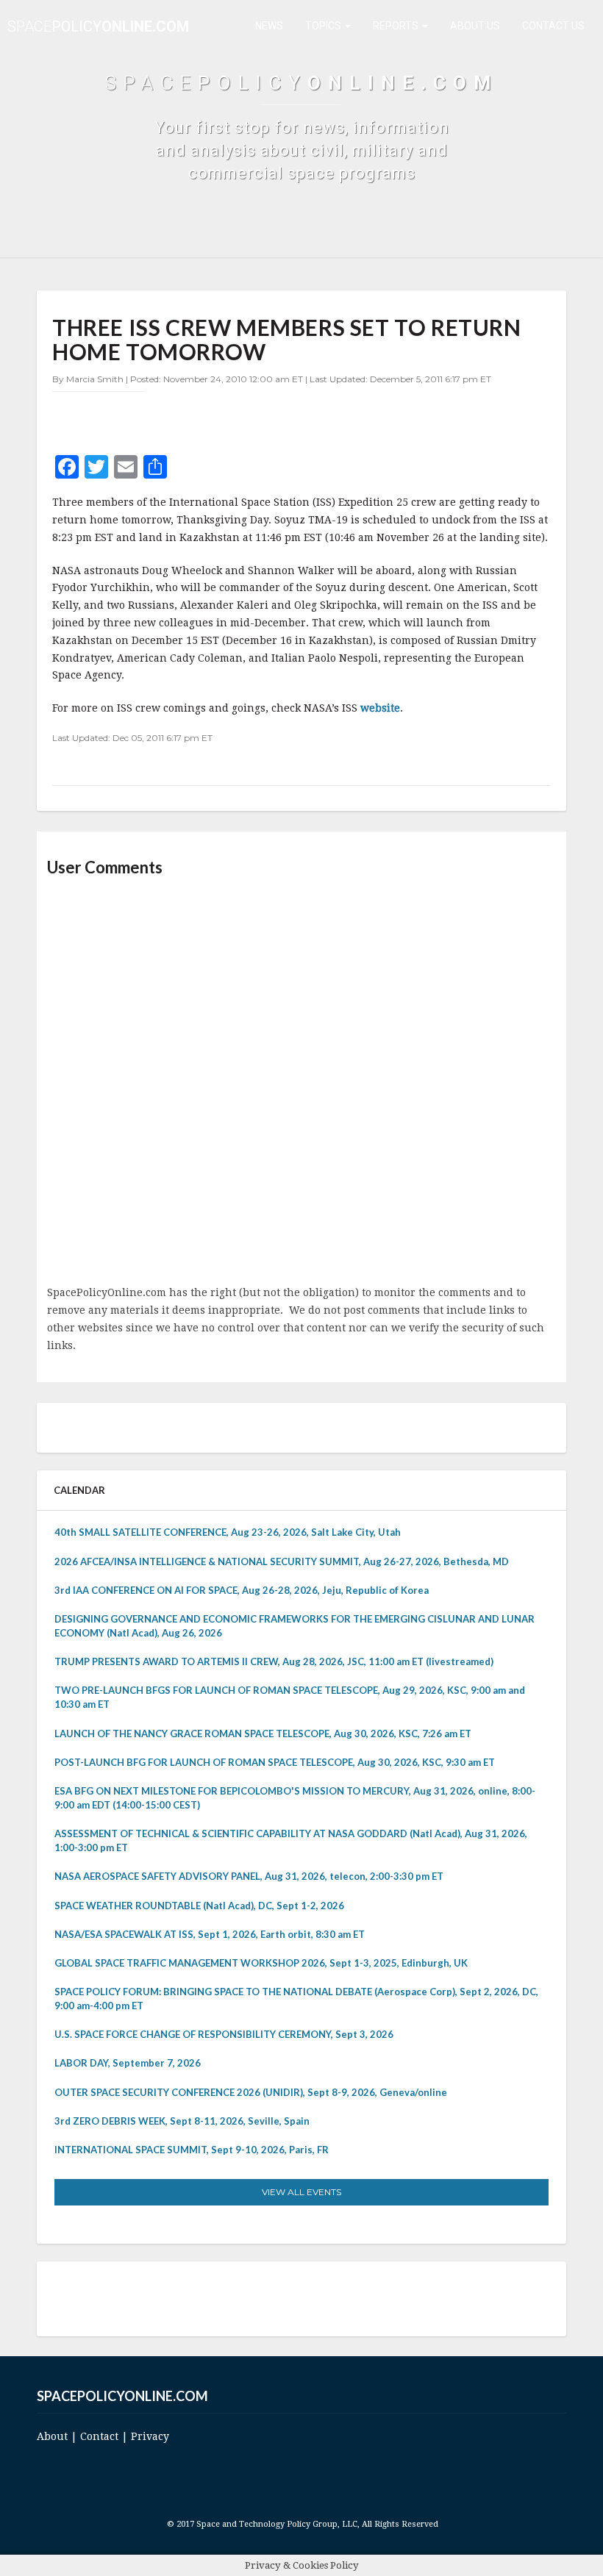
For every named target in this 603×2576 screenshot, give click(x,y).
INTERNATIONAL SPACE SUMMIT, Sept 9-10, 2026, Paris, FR (192, 2150)
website (380, 708)
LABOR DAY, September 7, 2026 (128, 2063)
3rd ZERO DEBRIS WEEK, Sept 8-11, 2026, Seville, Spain (182, 2121)
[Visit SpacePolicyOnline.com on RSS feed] (319, 2298)
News (269, 26)
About (52, 2436)
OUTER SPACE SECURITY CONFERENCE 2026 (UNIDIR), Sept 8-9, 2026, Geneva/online (251, 2092)
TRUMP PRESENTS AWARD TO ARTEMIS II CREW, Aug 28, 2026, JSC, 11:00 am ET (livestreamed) (274, 1661)
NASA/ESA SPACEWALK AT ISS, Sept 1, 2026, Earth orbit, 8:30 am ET (210, 1934)
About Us (475, 26)
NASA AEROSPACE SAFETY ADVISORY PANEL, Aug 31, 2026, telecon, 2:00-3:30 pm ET (249, 1876)
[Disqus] (301, 1082)
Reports (397, 26)
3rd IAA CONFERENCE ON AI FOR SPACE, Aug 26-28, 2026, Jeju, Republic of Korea (242, 1590)
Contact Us (553, 26)
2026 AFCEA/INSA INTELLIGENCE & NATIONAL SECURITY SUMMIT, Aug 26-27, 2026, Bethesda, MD (282, 1561)
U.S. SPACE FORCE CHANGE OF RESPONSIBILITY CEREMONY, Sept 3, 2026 (224, 2034)
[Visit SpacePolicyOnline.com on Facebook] (298, 2298)
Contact (99, 2436)
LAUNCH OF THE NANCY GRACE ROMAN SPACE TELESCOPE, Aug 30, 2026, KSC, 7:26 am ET (263, 1734)
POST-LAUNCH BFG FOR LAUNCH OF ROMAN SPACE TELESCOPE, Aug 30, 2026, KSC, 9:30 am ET (275, 1762)
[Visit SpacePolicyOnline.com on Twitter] (278, 2298)
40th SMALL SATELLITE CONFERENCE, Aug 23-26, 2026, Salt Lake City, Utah (228, 1532)
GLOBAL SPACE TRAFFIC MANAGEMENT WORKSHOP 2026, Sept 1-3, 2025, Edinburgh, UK (261, 1963)
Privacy (150, 2436)
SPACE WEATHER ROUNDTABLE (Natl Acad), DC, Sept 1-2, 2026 (199, 1906)
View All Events (301, 2192)
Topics (324, 26)
